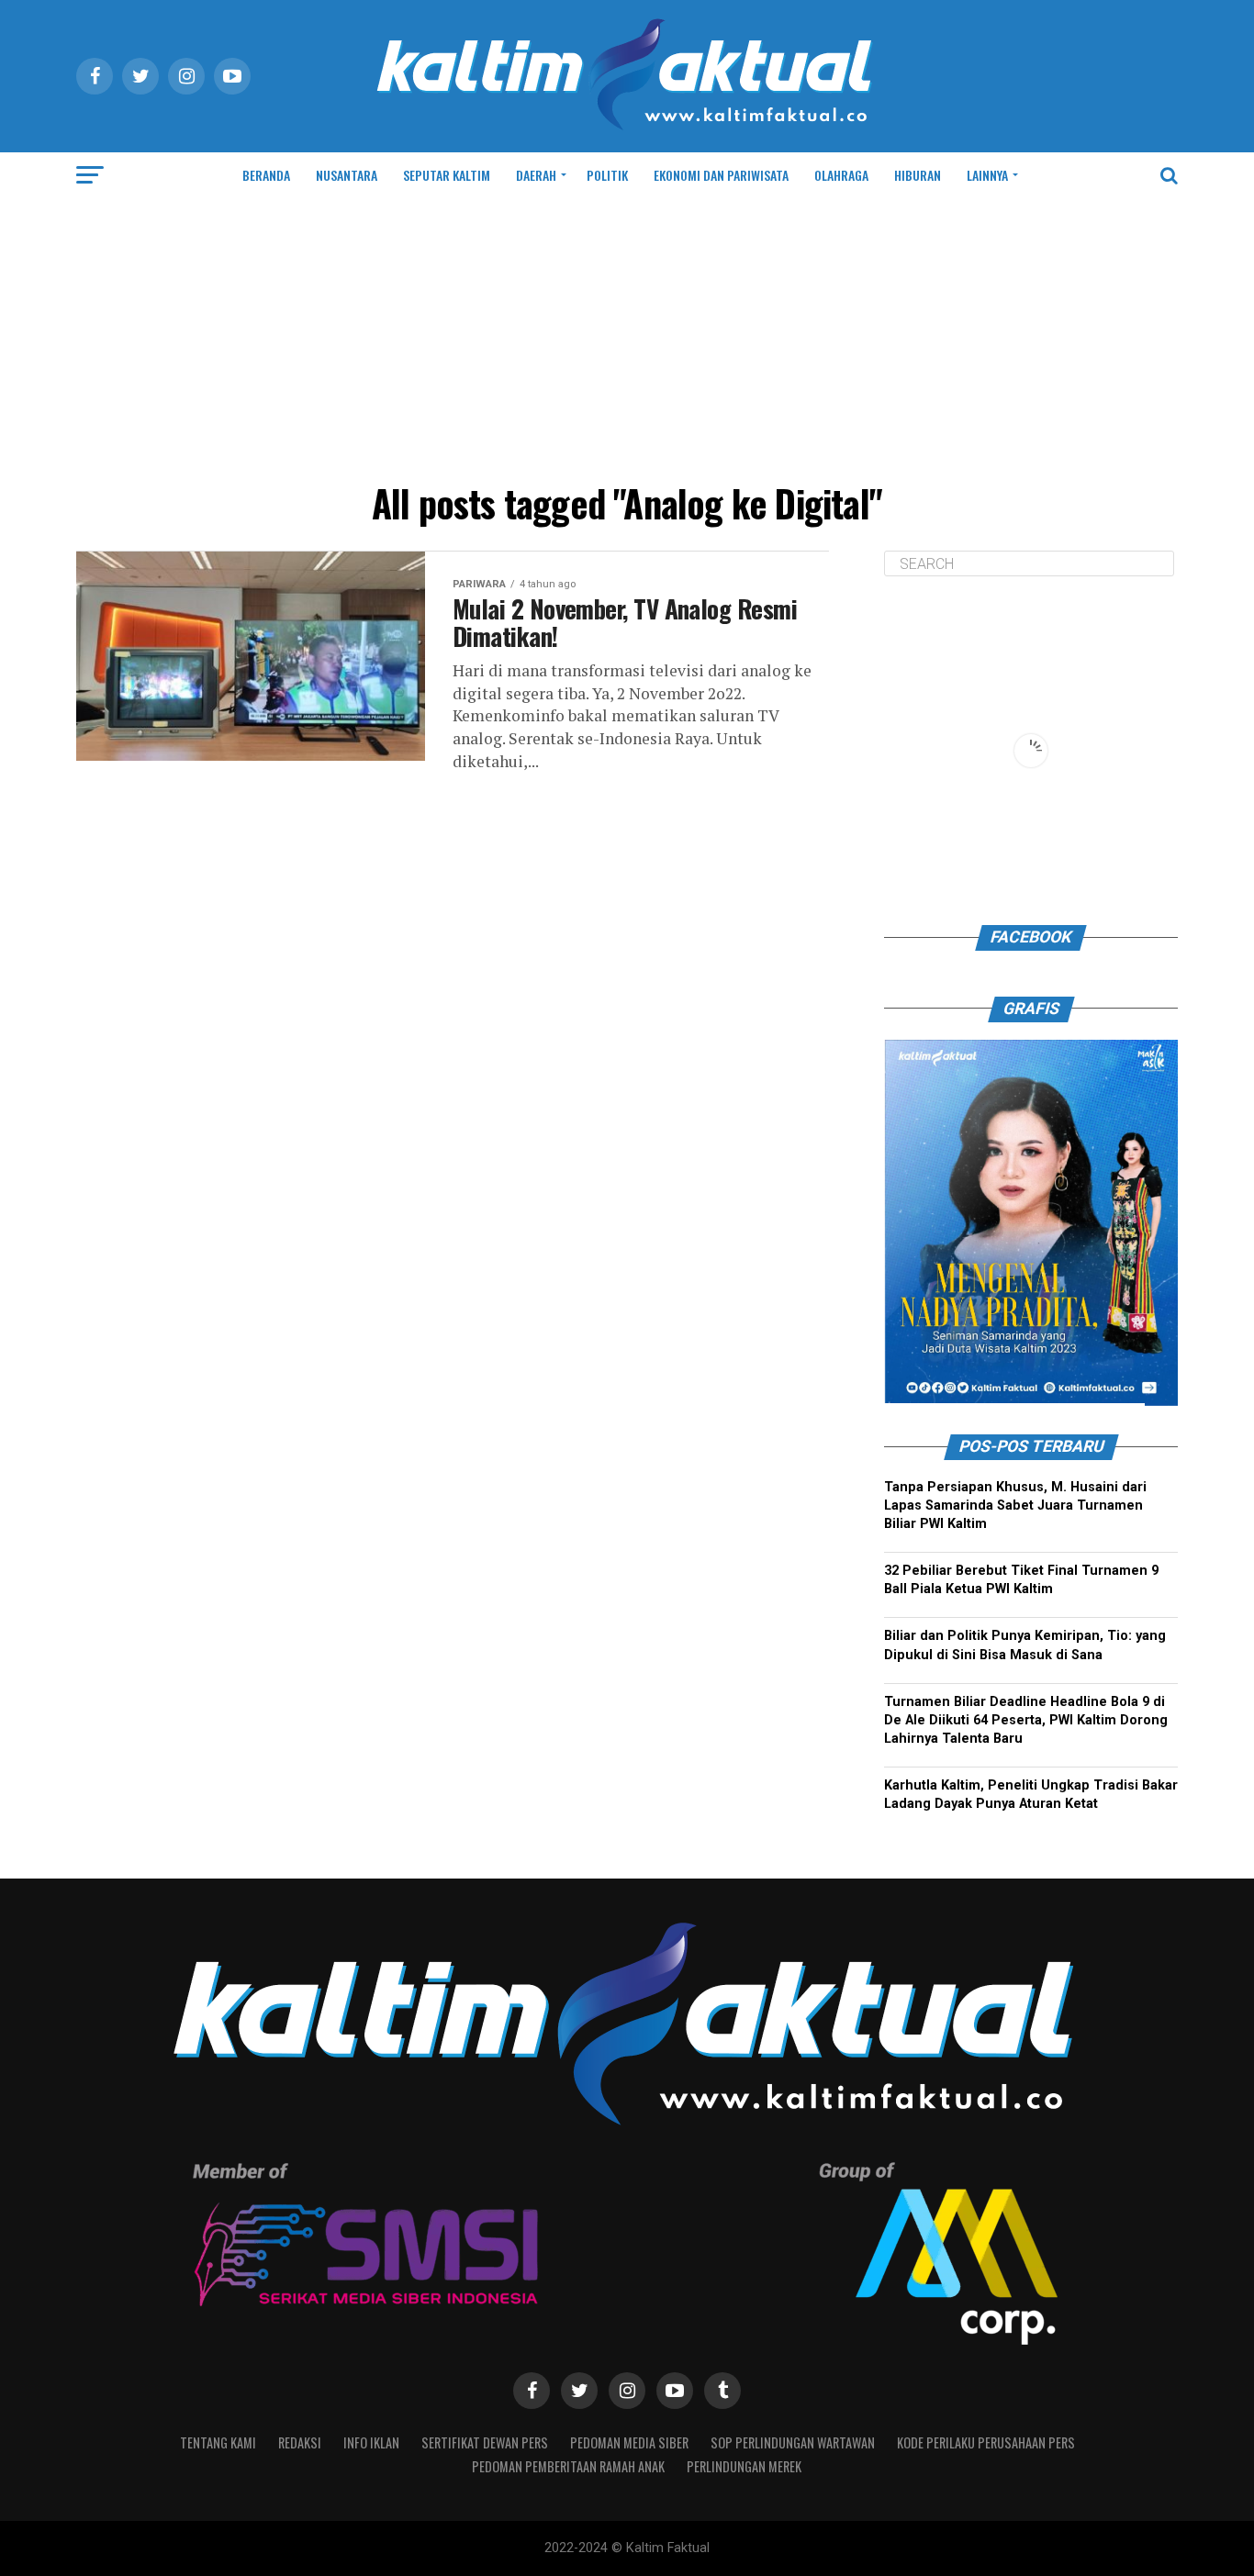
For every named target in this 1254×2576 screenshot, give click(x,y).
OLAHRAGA (841, 175)
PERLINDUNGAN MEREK (744, 2466)
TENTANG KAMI (218, 2442)
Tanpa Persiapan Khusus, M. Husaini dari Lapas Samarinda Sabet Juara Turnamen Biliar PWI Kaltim (1015, 1505)
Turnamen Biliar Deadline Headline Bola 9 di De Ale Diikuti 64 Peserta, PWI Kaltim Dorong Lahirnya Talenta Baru (1026, 1720)
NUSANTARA (347, 175)
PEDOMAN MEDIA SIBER (629, 2442)
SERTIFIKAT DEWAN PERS (485, 2442)
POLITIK (607, 175)
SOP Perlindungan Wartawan (793, 2442)
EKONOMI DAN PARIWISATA (721, 175)
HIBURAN (918, 175)
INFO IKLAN (371, 2442)
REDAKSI (300, 2442)
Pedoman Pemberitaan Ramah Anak (568, 2466)
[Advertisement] (627, 336)
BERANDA (266, 175)
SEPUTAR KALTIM (447, 175)
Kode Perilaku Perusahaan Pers (986, 2442)
